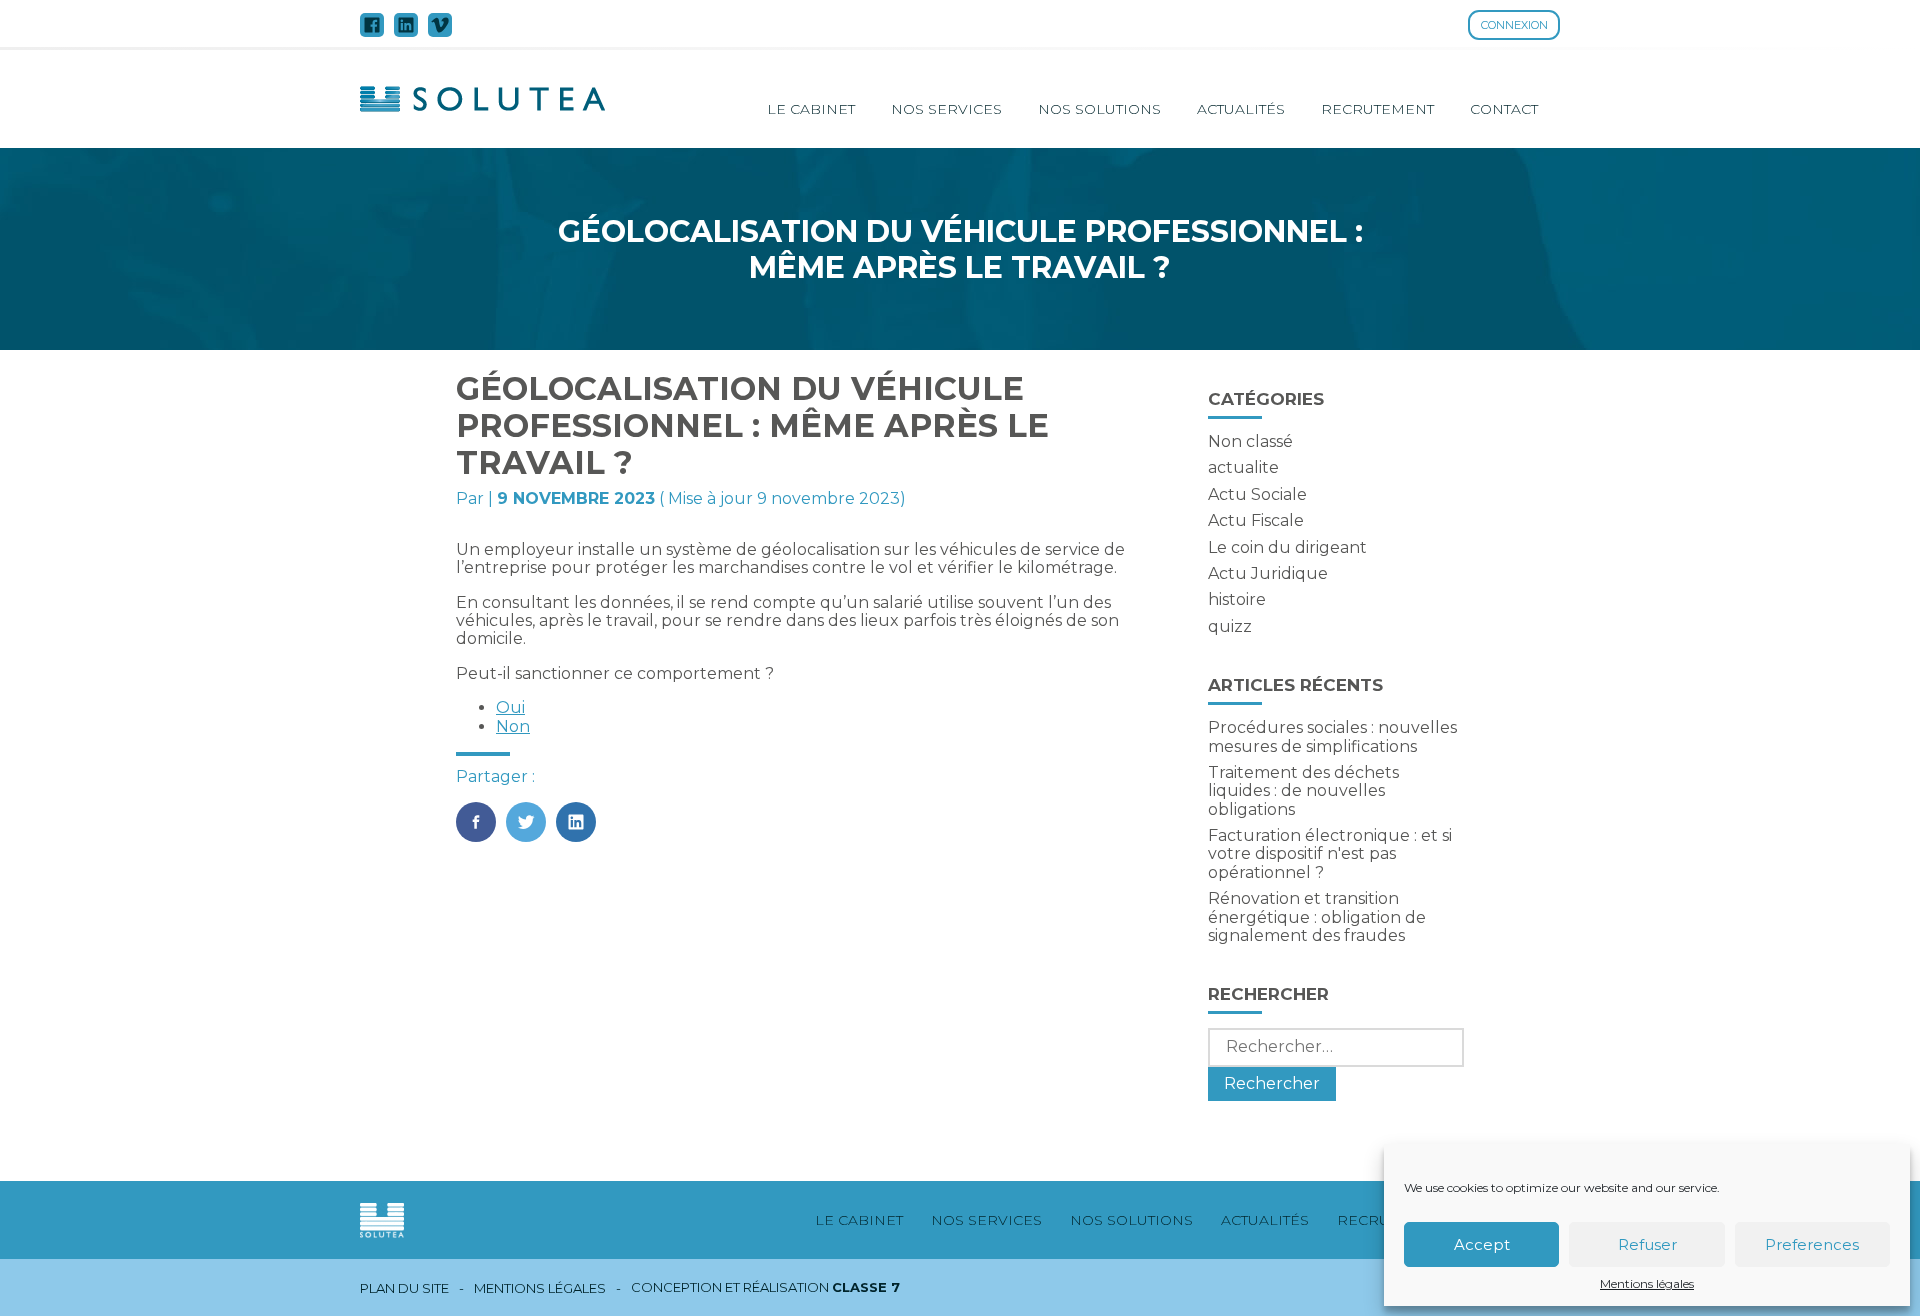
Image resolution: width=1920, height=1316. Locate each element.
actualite (1243, 467)
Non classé (1250, 441)
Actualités (1241, 109)
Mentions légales (1647, 1284)
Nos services (946, 109)
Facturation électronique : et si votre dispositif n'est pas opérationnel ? (1330, 854)
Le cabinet (811, 109)
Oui (510, 707)
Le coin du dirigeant (1287, 547)
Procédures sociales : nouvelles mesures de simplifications (1332, 736)
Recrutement (1377, 109)
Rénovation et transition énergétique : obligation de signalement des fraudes (1317, 917)
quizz (1230, 626)
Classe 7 (866, 1287)
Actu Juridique (1268, 573)
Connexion (1514, 25)
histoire (1237, 599)
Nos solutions (1099, 109)
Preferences (1812, 1244)
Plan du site (404, 1288)
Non (513, 726)
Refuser (1647, 1244)
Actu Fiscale (1256, 520)
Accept (1482, 1244)
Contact (1504, 109)
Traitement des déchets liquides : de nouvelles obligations (1303, 791)
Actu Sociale (1257, 494)
